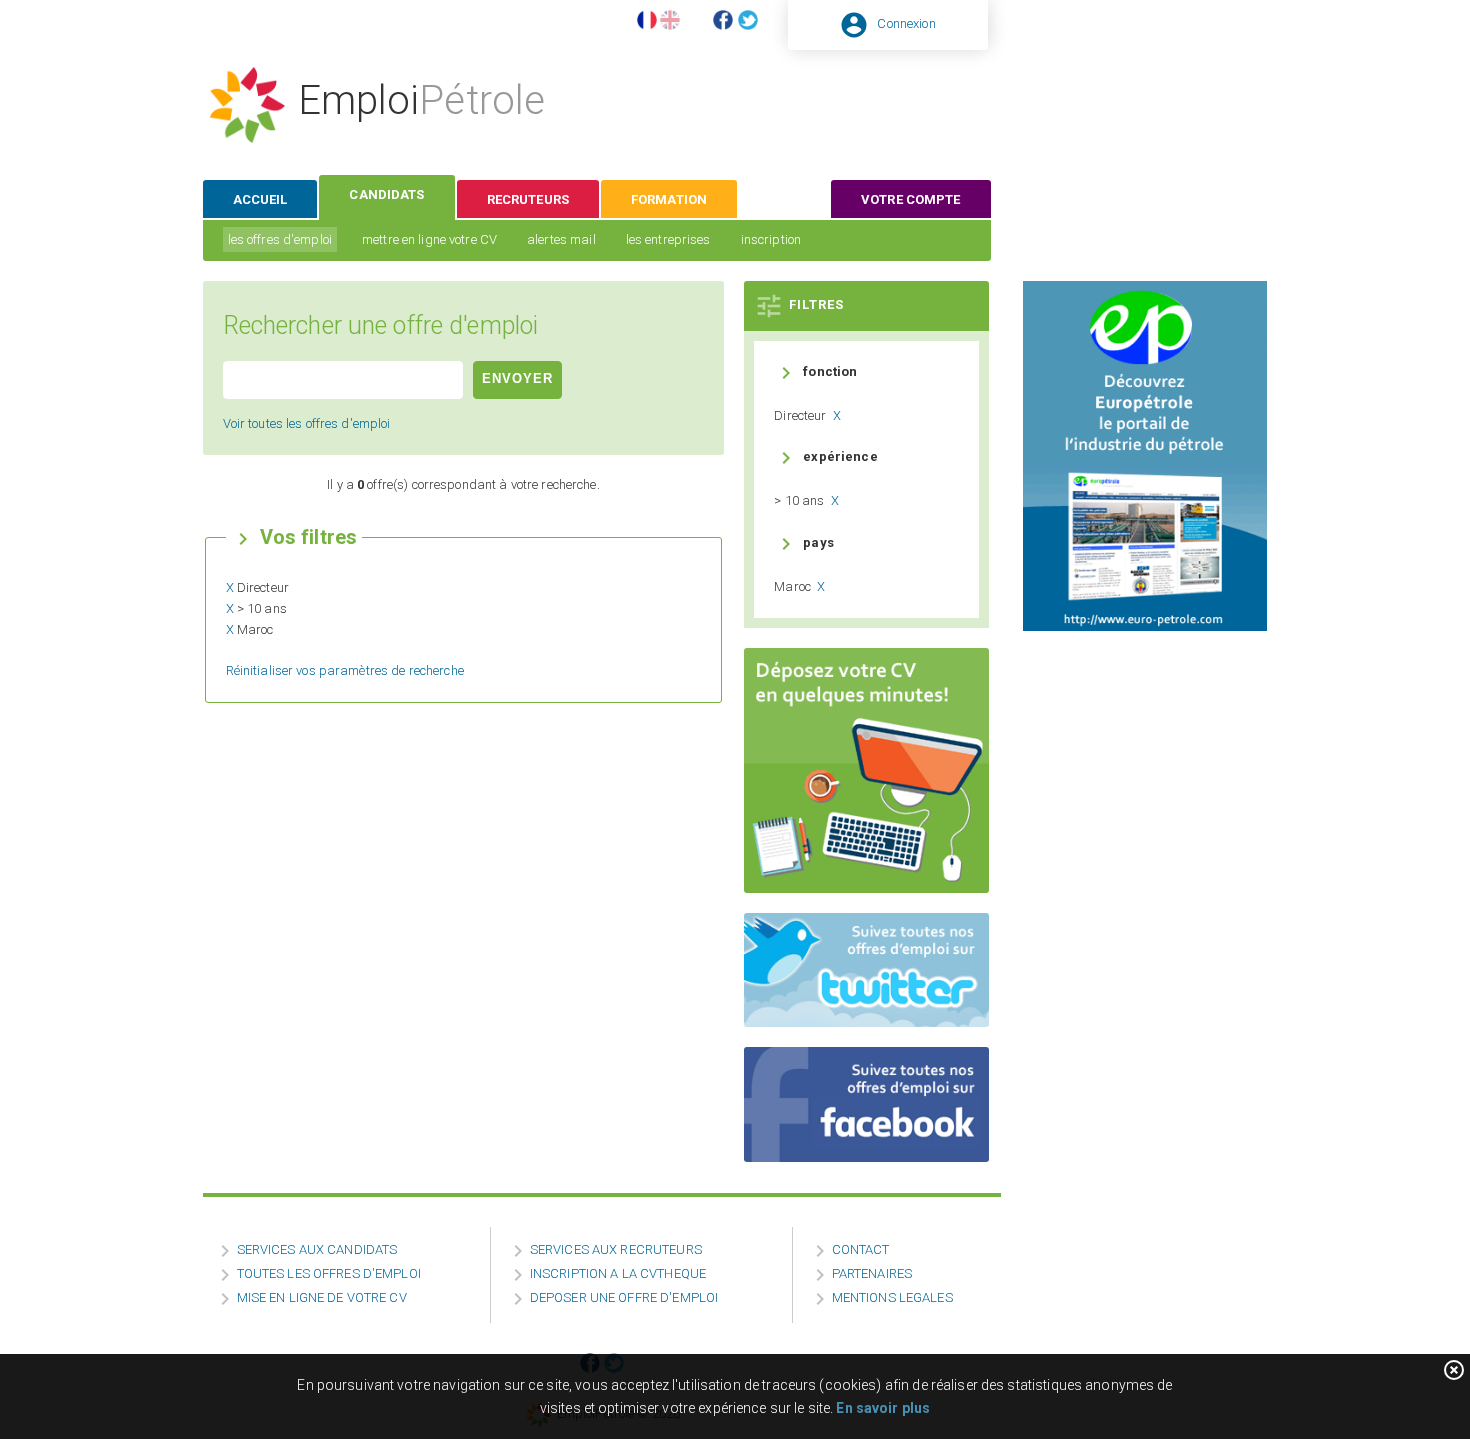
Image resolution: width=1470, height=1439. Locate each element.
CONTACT (861, 1249)
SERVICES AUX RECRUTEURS (616, 1249)
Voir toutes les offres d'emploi (307, 423)
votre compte (911, 199)
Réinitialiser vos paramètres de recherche (345, 670)
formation (669, 199)
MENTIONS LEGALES (892, 1297)
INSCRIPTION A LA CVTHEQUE (618, 1273)
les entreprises (668, 239)
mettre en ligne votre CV (429, 239)
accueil (260, 199)
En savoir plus (883, 1408)
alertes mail (561, 239)
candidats (386, 194)
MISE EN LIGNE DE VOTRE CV (322, 1297)
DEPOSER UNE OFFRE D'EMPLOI (624, 1297)
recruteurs (528, 199)
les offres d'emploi (280, 239)
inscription (771, 239)
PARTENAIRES (872, 1273)
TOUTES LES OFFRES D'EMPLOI (329, 1273)
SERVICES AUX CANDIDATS (317, 1249)
